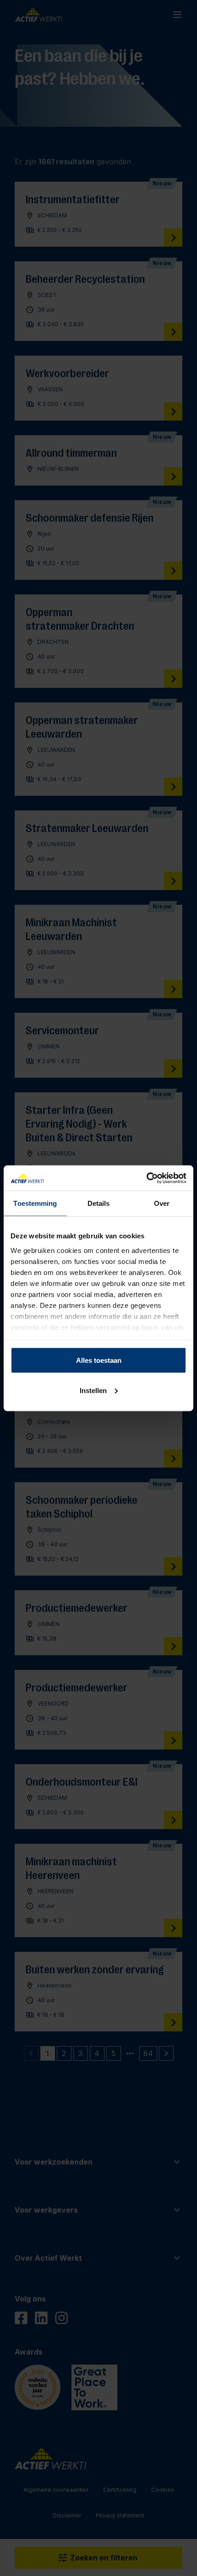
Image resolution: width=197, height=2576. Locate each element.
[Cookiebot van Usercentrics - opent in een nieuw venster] (146, 1178)
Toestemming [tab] (35, 1203)
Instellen (93, 1390)
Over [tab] (162, 1203)
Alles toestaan (99, 1360)
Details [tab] (99, 1203)
